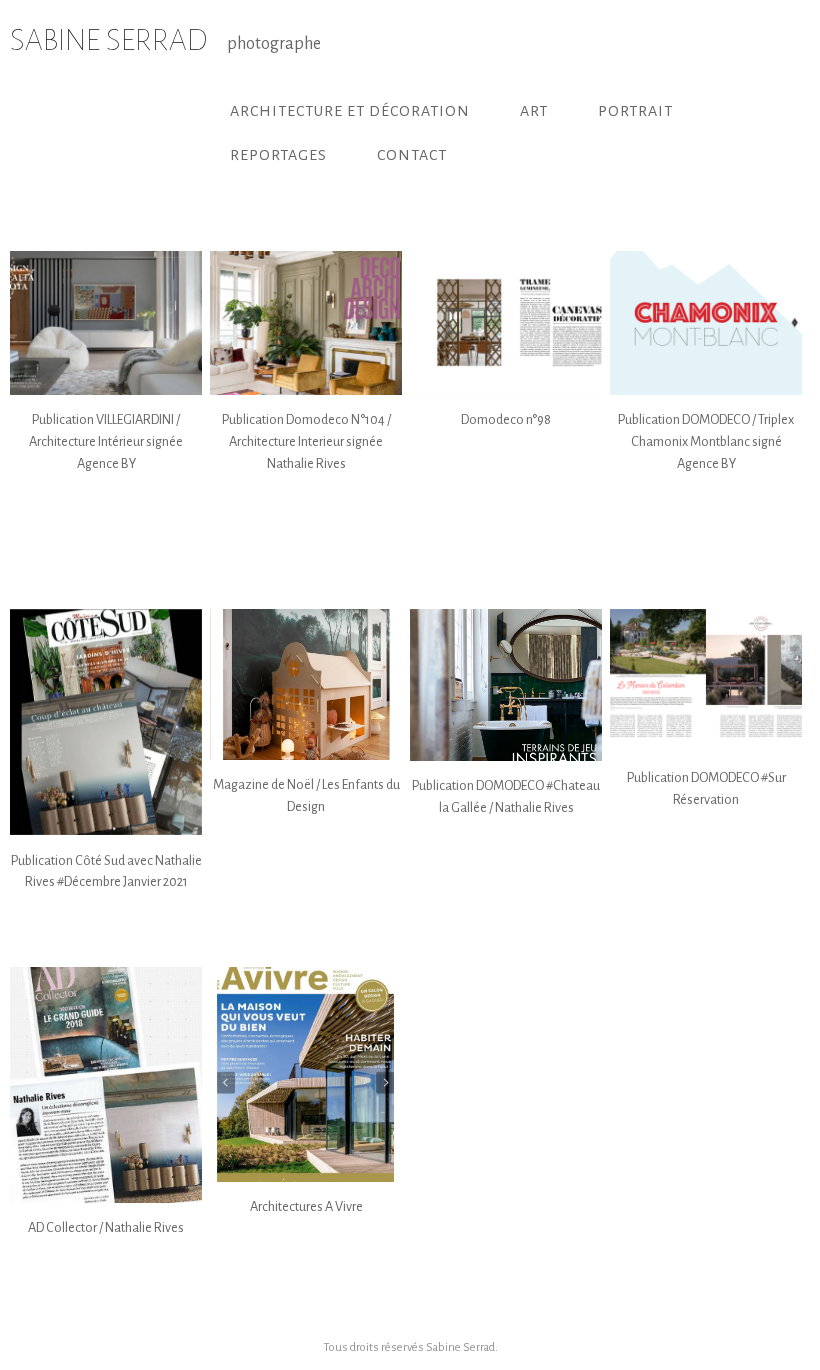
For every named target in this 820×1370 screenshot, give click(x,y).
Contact (412, 155)
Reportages (278, 155)
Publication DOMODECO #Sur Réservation (706, 788)
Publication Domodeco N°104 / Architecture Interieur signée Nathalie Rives (306, 441)
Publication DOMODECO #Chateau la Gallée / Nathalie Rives (506, 796)
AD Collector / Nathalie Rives (106, 1227)
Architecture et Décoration (350, 111)
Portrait (635, 111)
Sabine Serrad (460, 1347)
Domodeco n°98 (506, 419)
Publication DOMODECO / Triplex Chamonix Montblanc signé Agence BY (706, 441)
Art (534, 111)
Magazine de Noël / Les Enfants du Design (306, 795)
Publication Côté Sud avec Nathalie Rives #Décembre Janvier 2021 (106, 871)
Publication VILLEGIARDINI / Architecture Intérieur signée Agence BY (106, 441)
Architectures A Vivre (306, 1206)
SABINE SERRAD (108, 40)
